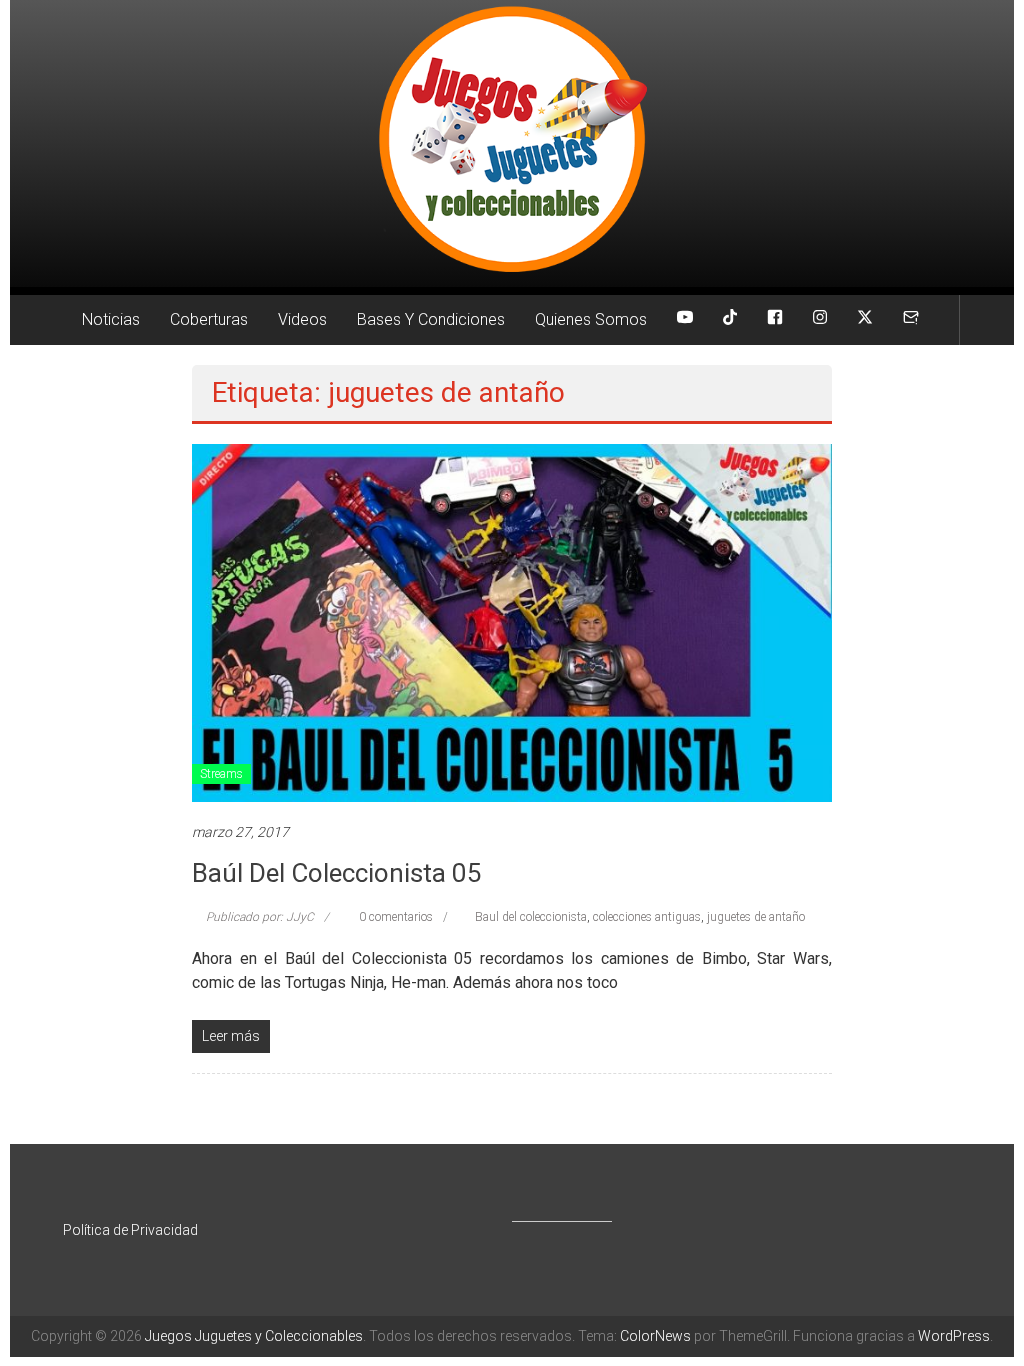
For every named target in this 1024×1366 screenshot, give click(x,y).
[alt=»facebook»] (775, 320)
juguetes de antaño (756, 917)
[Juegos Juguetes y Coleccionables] (512, 143)
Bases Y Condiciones (431, 319)
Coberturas (209, 319)
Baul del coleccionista (531, 917)
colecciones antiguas (647, 917)
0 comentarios (394, 917)
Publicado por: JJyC (260, 917)
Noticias (111, 319)
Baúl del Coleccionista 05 (337, 873)
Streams (221, 774)
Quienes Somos (591, 319)
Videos (302, 319)
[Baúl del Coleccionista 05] (511, 622)
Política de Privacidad (130, 1230)
